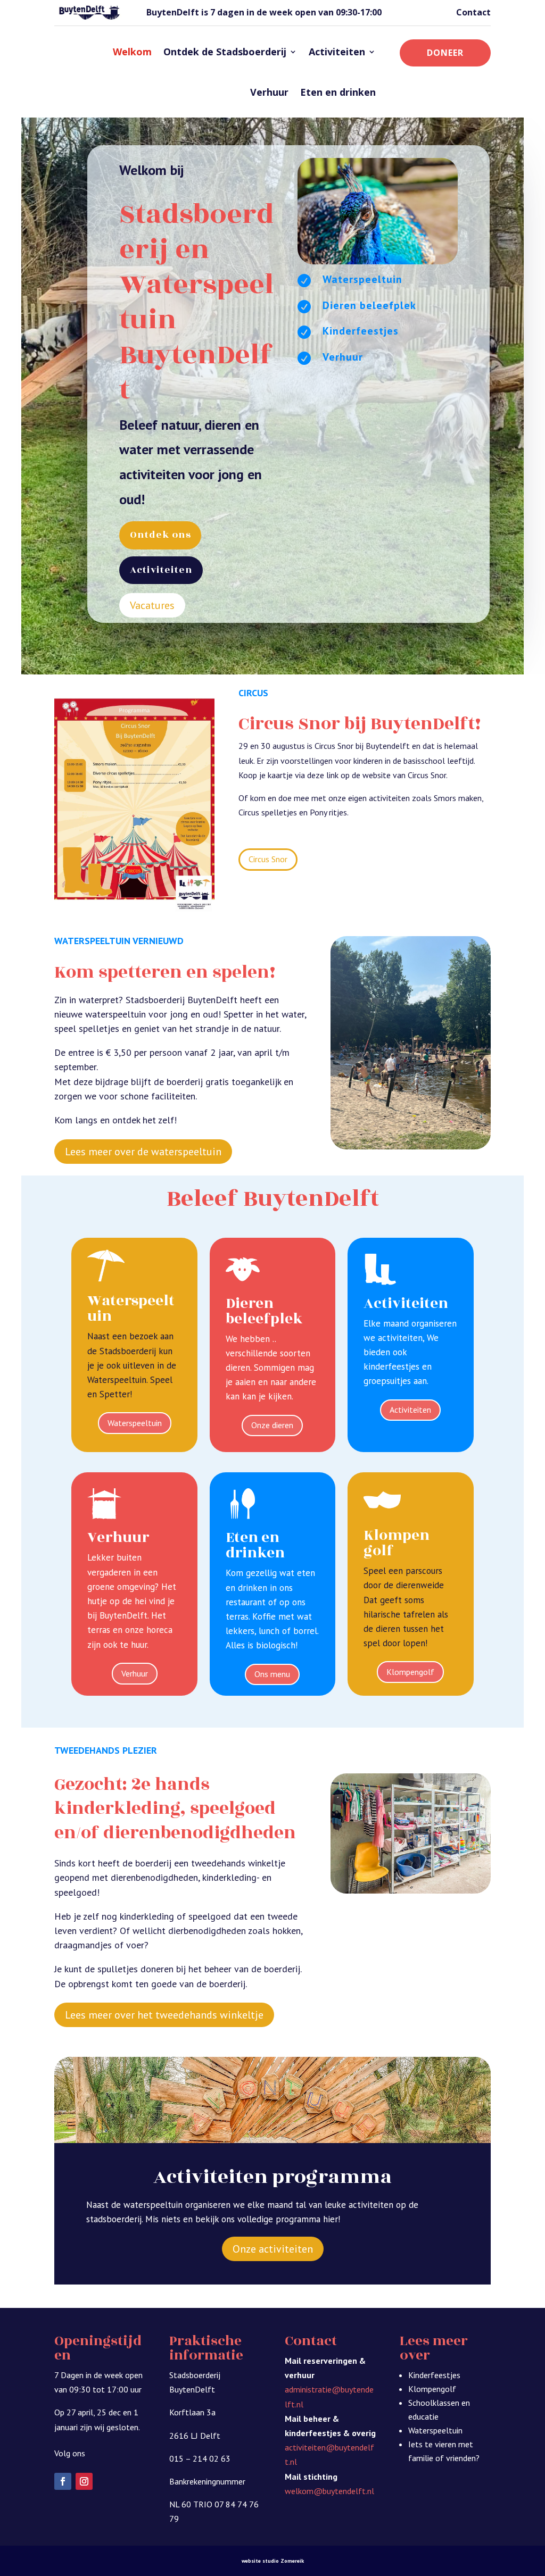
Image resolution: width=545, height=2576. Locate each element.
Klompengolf (410, 1672)
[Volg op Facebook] (63, 2481)
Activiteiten (337, 52)
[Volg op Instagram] (84, 2481)
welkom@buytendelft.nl (329, 2491)
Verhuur (269, 92)
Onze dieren (272, 1425)
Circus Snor (268, 859)
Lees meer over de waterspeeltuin (143, 1152)
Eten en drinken (338, 92)
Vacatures (152, 605)
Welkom (132, 52)
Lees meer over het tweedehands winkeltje (164, 2015)
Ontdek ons (160, 535)
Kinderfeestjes (434, 2375)
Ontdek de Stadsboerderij (225, 52)
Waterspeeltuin (135, 1423)
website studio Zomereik (273, 2561)
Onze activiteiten (273, 2249)
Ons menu (272, 1674)
